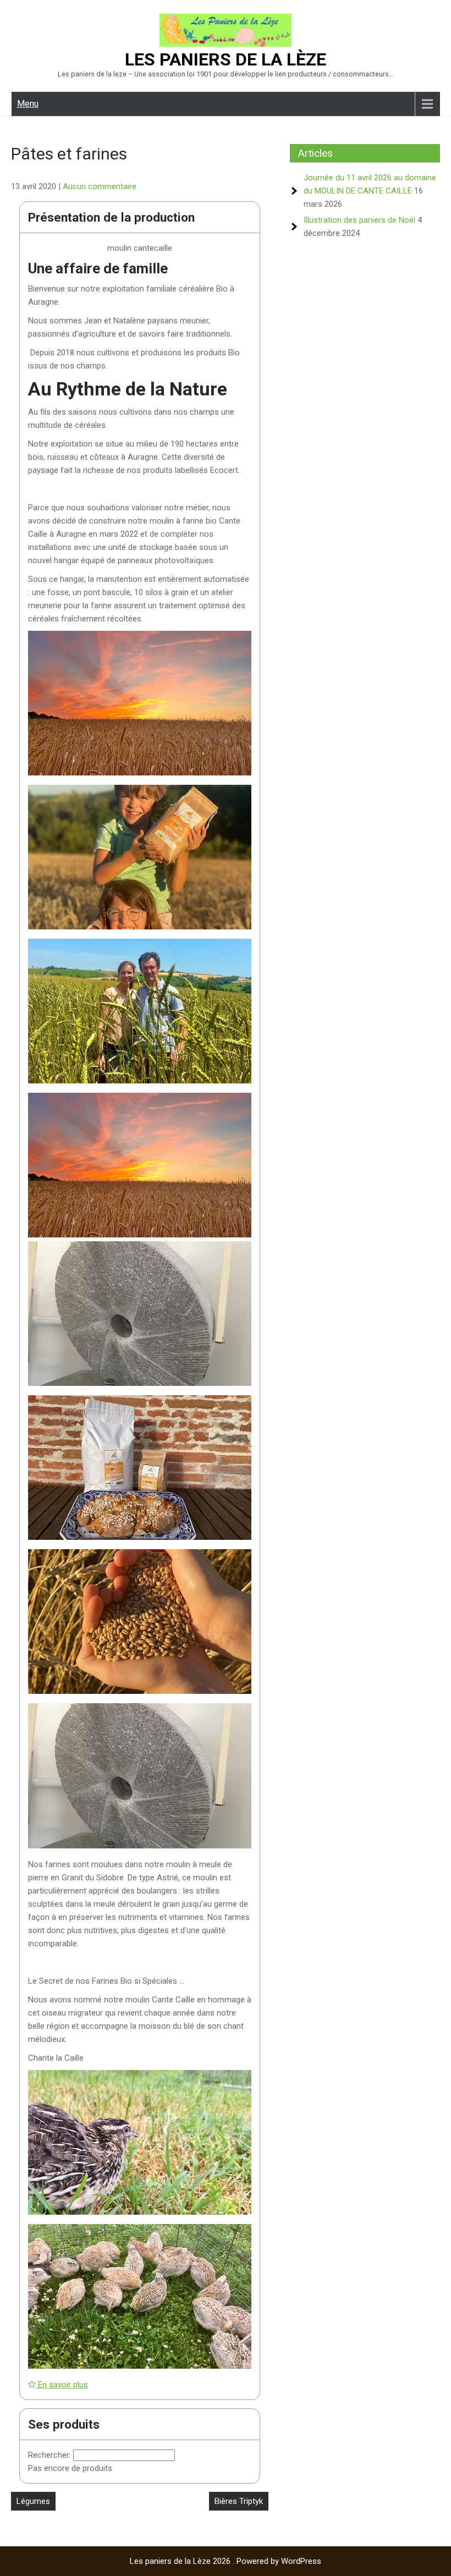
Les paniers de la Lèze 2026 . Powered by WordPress (226, 2561)
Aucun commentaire (100, 186)
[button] (140, 705)
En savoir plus (62, 2385)
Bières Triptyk (239, 2501)
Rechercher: (51, 2455)
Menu (28, 104)
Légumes (33, 2501)
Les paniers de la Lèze (226, 59)
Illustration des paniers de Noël (359, 220)
